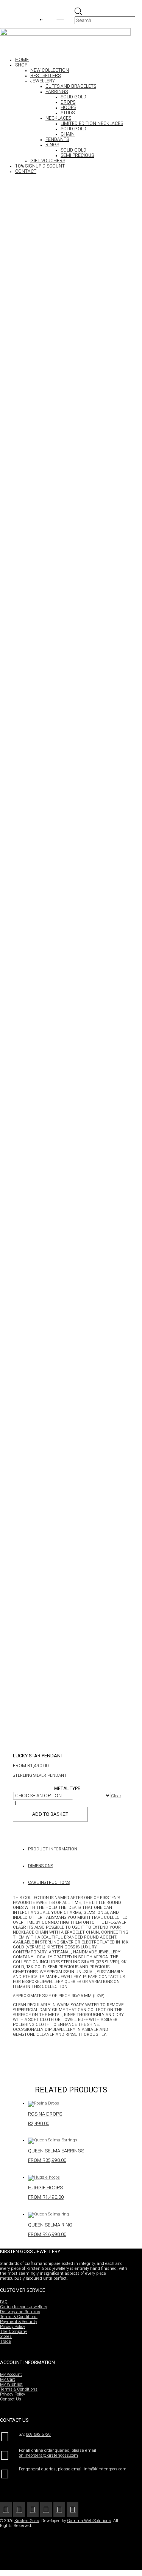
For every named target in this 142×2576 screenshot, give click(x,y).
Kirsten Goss (27, 2521)
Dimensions (41, 1866)
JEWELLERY (43, 81)
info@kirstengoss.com (105, 2469)
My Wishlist (11, 2384)
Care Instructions (49, 1883)
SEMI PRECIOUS (77, 155)
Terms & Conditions (19, 2317)
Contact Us (11, 2399)
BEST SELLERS (45, 76)
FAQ (4, 2302)
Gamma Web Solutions (89, 2521)
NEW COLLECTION (50, 70)
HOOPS (68, 108)
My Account (11, 2374)
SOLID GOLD (73, 97)
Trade (5, 2341)
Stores (6, 2336)
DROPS (68, 102)
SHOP (21, 65)
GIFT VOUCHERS (48, 161)
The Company (13, 2332)
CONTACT (26, 171)
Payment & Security (19, 2322)
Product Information (53, 1849)
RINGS (52, 145)
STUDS (68, 113)
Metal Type (67, 1788)
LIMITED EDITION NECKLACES (92, 123)
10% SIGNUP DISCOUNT (40, 166)
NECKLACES (58, 118)
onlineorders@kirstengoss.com (48, 2455)
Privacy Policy (12, 2327)
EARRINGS (57, 92)
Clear (116, 1796)
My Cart (8, 2379)
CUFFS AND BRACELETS (71, 86)
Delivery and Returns (20, 2312)
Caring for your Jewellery (23, 2307)
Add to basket (50, 1814)
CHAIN (68, 134)
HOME (22, 60)
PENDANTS (57, 139)
